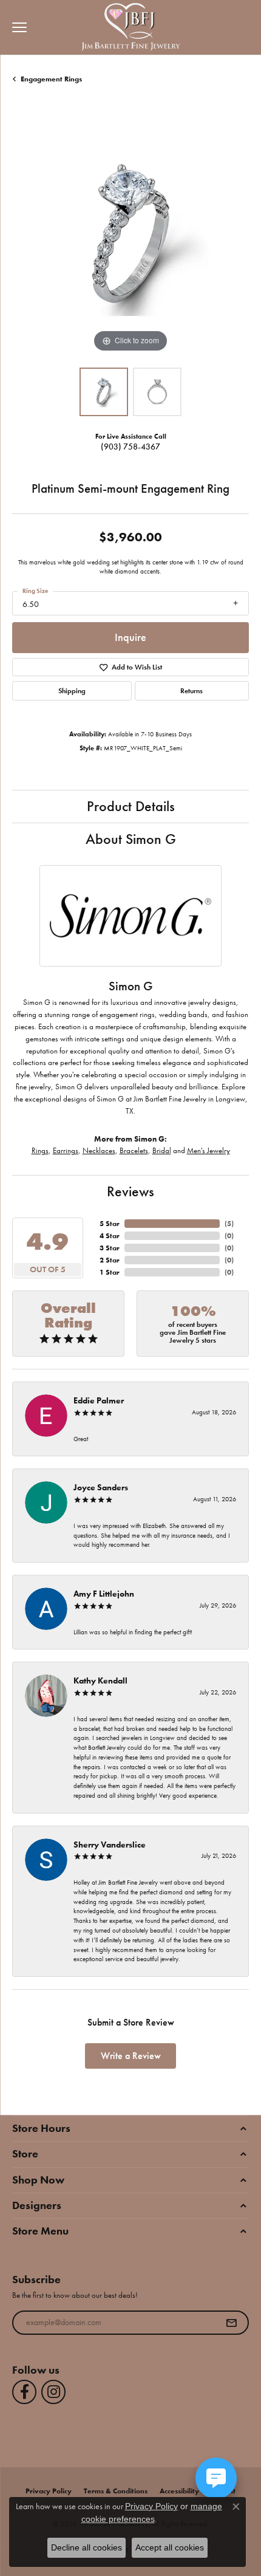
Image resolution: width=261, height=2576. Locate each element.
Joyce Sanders (101, 1487)
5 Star (110, 1224)
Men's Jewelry (208, 1150)
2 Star (110, 1260)
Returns (192, 691)
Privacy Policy (151, 2506)
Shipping (72, 691)
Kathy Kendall (100, 1680)
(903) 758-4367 (130, 447)
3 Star (110, 1248)
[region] (130, 237)
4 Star (110, 1236)
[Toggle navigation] (16, 27)
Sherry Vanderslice (110, 1845)
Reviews (130, 1191)
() (229, 1224)
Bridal (162, 1150)
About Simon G (131, 839)
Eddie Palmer (99, 1400)
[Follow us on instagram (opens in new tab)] (53, 2392)
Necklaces (99, 1150)
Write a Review (131, 2056)
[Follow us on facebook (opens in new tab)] (24, 2392)
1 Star (110, 1272)
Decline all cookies (86, 2547)
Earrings (66, 1150)
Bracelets (134, 1150)
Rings (40, 1150)
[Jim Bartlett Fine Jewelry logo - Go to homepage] (131, 28)
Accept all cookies (170, 2547)
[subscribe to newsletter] (231, 2323)
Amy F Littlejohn (104, 1594)
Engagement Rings (51, 79)
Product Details (131, 806)
